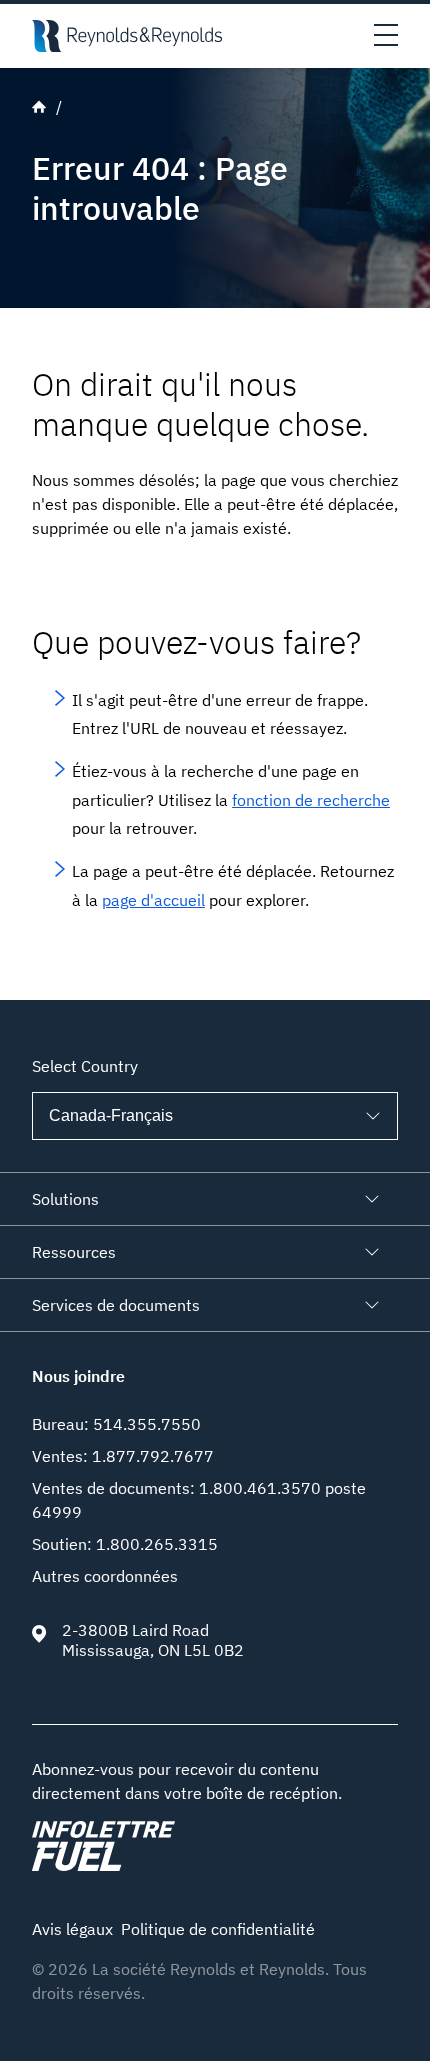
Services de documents (116, 1305)
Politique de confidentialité (218, 1929)
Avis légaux (72, 1929)
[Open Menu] (386, 36)
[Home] (127, 36)
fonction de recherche (311, 800)
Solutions (65, 1199)
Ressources (74, 1252)
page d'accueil (153, 900)
